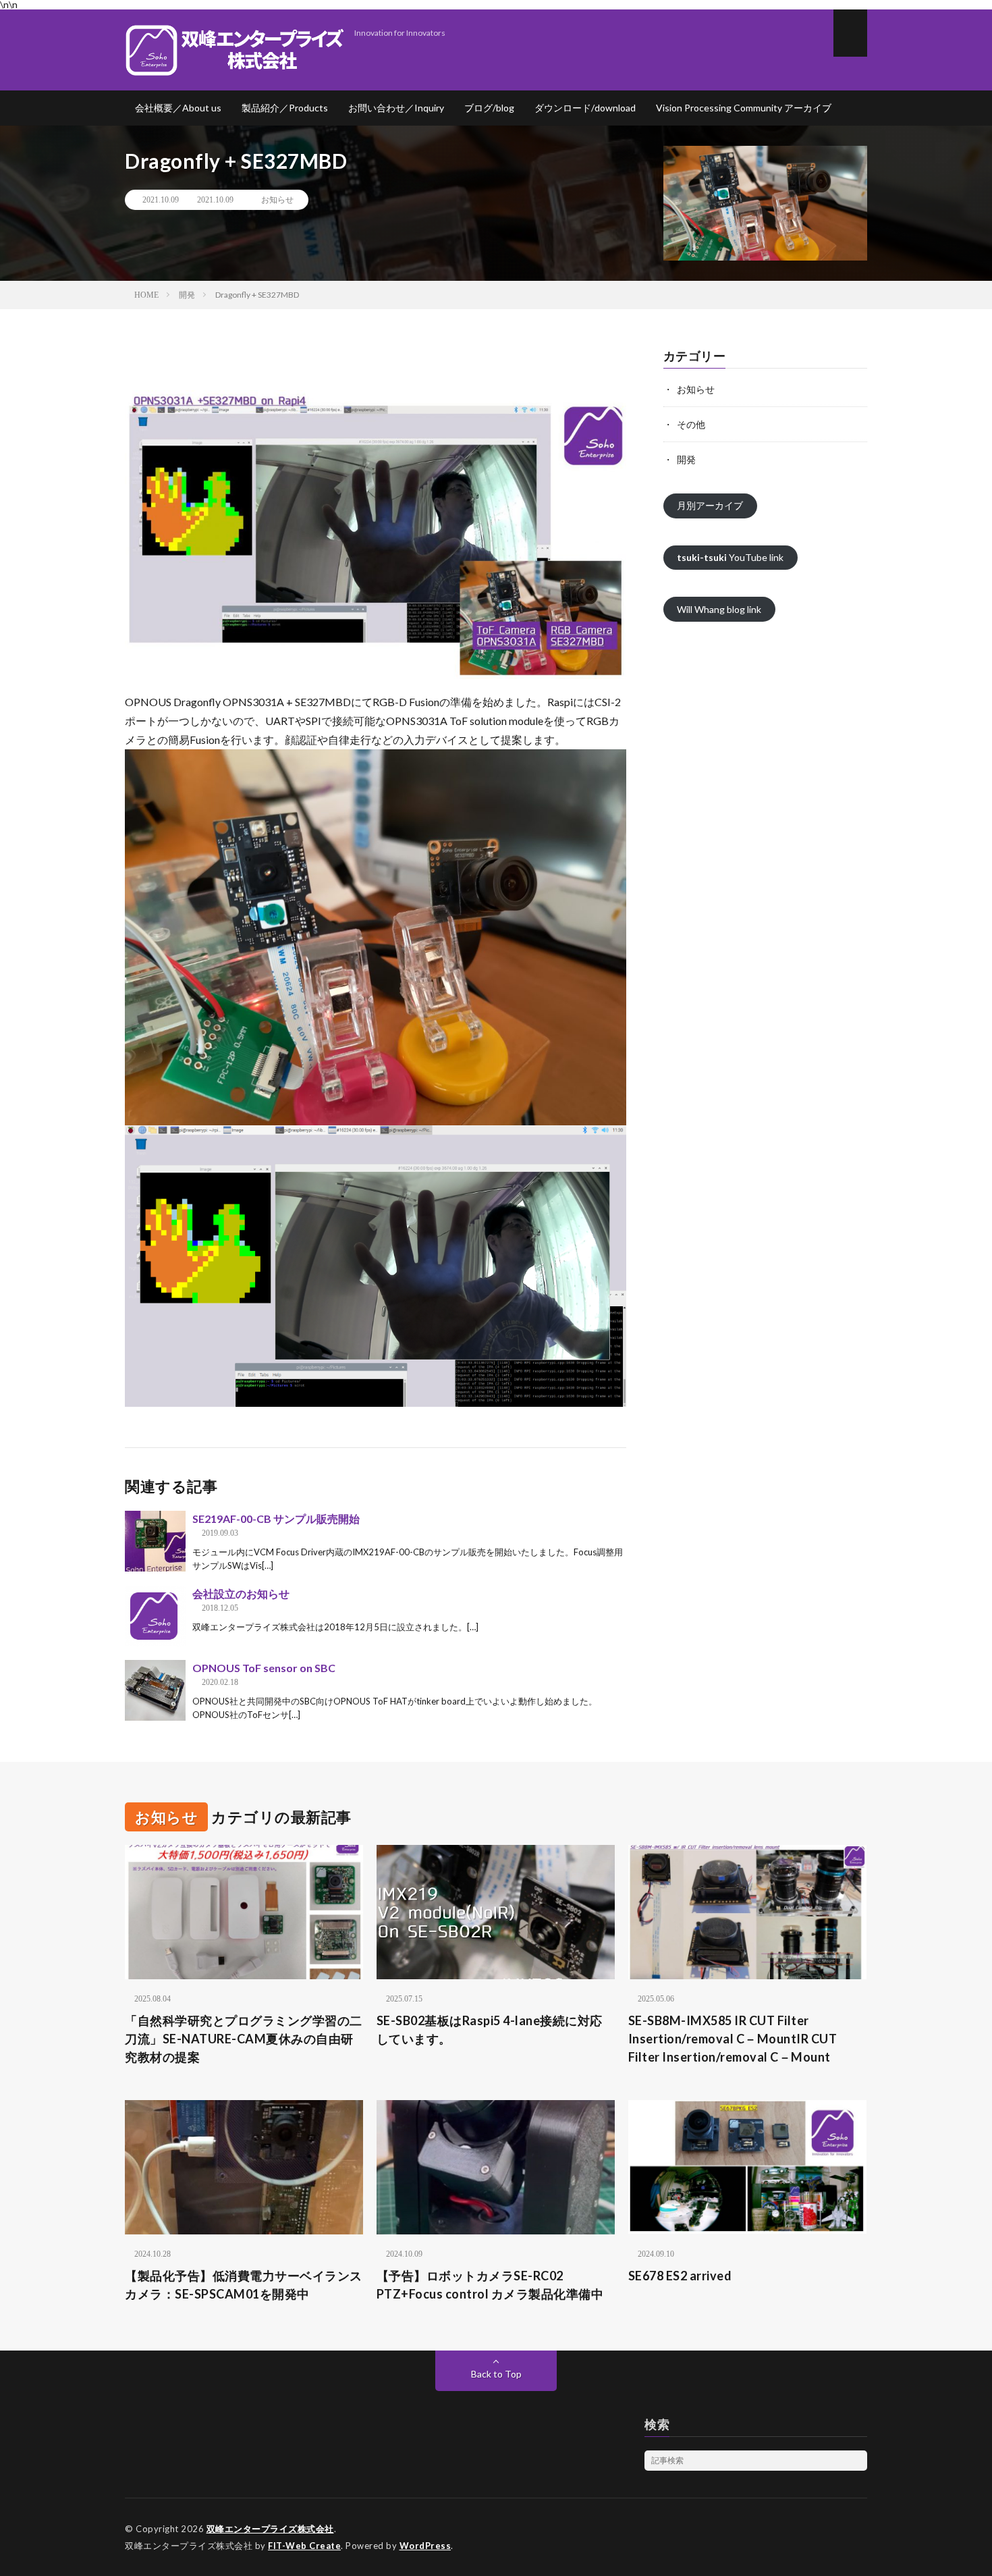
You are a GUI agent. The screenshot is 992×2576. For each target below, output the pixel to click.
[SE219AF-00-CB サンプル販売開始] (155, 1541)
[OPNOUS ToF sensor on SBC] (155, 1690)
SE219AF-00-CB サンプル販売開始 (276, 1519)
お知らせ (277, 200)
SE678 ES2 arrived (680, 2276)
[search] (857, 2461)
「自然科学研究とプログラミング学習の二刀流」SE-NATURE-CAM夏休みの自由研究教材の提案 (244, 2039)
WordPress (425, 2546)
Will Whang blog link (719, 609)
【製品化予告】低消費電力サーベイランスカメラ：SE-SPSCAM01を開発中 (244, 2285)
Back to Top (496, 2374)
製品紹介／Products (285, 108)
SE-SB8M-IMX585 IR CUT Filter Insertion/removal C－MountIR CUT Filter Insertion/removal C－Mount (733, 2039)
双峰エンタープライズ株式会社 (270, 2529)
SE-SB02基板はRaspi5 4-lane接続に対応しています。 (490, 2030)
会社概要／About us (178, 108)
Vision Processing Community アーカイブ (744, 108)
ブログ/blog (489, 108)
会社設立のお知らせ (241, 1593)
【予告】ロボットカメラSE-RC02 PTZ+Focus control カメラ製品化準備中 (490, 2285)
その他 (691, 424)
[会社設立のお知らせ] (155, 1616)
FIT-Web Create (304, 2546)
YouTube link (730, 557)
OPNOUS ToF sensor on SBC (264, 1668)
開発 (686, 459)
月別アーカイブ (710, 505)
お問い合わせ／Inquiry (396, 108)
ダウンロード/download (585, 108)
